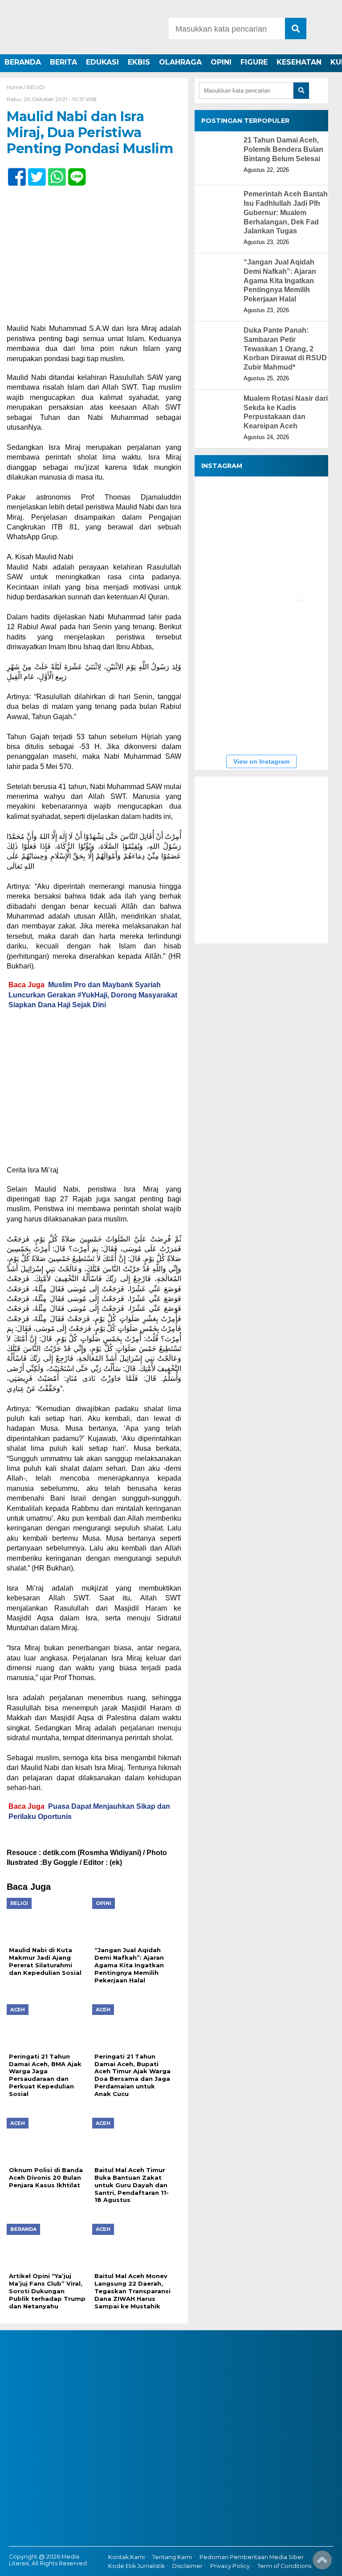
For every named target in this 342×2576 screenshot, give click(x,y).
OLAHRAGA (180, 62)
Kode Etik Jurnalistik (136, 2566)
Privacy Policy (230, 2566)
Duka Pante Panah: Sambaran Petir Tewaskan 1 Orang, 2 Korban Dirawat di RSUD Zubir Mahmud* (285, 349)
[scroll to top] (322, 2563)
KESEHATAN (299, 62)
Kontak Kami (126, 2557)
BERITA (63, 62)
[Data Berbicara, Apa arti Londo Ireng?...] (279, 508)
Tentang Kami (172, 2557)
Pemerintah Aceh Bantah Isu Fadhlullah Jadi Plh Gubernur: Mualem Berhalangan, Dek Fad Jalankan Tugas (286, 212)
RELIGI (36, 87)
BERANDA (23, 62)
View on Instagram (261, 761)
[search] (296, 28)
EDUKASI (102, 62)
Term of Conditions (284, 2566)
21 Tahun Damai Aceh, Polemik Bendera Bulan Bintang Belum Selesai (283, 149)
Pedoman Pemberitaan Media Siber (252, 2557)
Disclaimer (187, 2566)
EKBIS (139, 62)
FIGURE (254, 62)
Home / (17, 87)
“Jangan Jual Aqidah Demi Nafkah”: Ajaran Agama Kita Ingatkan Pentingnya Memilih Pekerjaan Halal (280, 281)
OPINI (221, 62)
